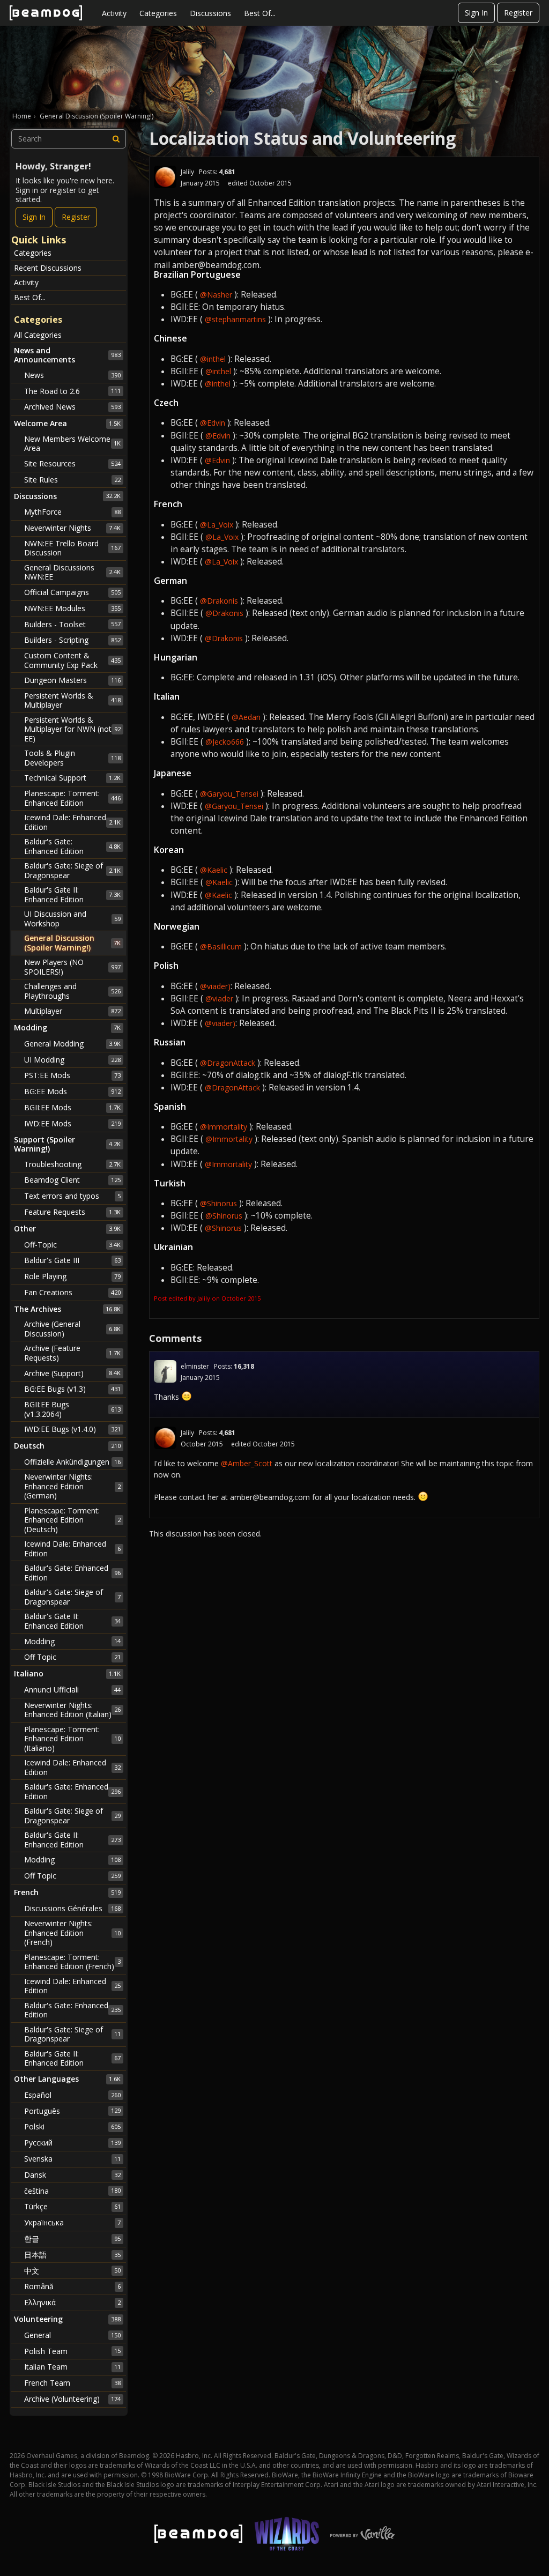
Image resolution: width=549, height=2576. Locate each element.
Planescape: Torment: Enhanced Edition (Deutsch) (72, 1520)
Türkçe (72, 2206)
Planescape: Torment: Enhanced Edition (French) (72, 1962)
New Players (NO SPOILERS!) (72, 967)
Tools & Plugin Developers (72, 758)
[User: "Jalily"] (165, 177)
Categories (158, 13)
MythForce (72, 512)
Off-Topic (72, 1245)
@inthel (213, 359)
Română (72, 2286)
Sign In (476, 13)
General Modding (72, 1044)
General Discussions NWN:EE (72, 572)
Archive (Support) (72, 1373)
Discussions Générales (72, 1908)
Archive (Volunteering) (72, 2399)
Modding (72, 1641)
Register (518, 13)
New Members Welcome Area (72, 444)
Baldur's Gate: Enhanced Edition (72, 846)
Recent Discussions (48, 268)
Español (72, 2095)
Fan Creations (72, 1292)
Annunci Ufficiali (72, 1690)
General (72, 2335)
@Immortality (224, 1127)
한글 (72, 2239)
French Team (72, 2383)
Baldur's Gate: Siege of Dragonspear (72, 870)
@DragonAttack (228, 1063)
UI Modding (72, 1060)
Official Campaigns (72, 592)
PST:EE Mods (72, 1075)
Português (72, 2111)
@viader (219, 999)
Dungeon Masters (72, 680)
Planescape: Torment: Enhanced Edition (72, 798)
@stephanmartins (235, 319)
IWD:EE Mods (72, 1123)
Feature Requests (72, 1212)
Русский (72, 2143)
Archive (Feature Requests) (72, 1353)
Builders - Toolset (72, 624)
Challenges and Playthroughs (72, 991)
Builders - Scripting (72, 640)
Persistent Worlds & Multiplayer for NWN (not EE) (72, 729)
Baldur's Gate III (72, 1260)
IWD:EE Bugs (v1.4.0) (72, 1429)
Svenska (72, 2159)
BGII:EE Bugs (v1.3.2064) (72, 1409)
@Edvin (213, 423)
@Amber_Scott (247, 1463)
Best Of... (260, 13)
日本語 (72, 2255)
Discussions (210, 13)
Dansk (72, 2175)
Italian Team (72, 2367)
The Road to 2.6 (72, 391)
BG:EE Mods (72, 1091)
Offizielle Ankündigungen (72, 1462)
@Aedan (246, 717)
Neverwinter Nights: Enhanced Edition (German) (72, 1486)
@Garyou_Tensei (229, 794)
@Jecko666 (225, 742)
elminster (195, 1366)
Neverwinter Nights (72, 528)
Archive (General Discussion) (72, 1329)
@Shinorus (218, 1203)
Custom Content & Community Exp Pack (72, 660)
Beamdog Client (72, 1180)
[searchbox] (69, 139)
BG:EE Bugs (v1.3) (72, 1389)
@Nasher (216, 295)
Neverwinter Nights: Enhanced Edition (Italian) (72, 1710)
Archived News (72, 407)
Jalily (187, 172)
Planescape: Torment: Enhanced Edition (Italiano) (72, 1739)
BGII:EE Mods (72, 1107)
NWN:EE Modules (72, 608)
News (72, 375)
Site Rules (72, 480)
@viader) (215, 986)
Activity (114, 13)
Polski (72, 2126)
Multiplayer (72, 1011)
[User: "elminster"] (165, 1371)
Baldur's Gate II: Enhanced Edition (72, 894)
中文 (72, 2271)
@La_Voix (217, 525)
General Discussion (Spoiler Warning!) (72, 943)
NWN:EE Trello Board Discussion (72, 548)
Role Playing (72, 1276)
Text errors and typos (72, 1196)
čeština (72, 2191)
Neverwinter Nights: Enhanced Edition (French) (72, 1933)
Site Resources (72, 463)
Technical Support (72, 778)
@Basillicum (221, 946)
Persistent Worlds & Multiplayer (72, 700)
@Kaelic (214, 870)
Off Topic (72, 1657)
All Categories (38, 335)
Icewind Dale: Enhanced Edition (72, 822)
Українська (72, 2222)
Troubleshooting (72, 1164)
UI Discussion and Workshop (72, 919)
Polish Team (72, 2351)
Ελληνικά (72, 2302)
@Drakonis (219, 601)
